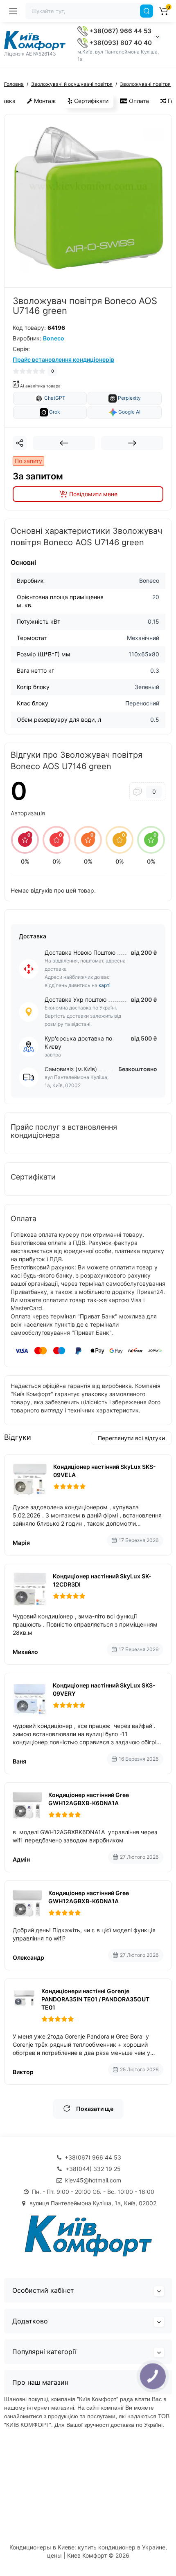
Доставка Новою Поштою (80, 952)
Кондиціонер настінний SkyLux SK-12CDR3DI (102, 1580)
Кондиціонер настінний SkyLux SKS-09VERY (104, 1689)
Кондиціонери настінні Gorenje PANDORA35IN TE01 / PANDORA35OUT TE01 (95, 1999)
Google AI (129, 412)
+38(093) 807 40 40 (120, 43)
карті (105, 985)
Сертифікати (90, 101)
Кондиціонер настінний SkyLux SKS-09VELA (105, 1471)
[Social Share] (20, 443)
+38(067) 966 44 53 (120, 31)
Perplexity (129, 398)
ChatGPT (54, 398)
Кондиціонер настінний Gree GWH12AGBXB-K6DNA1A (89, 1799)
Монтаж (44, 101)
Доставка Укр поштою (76, 999)
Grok (54, 412)
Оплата (138, 101)
